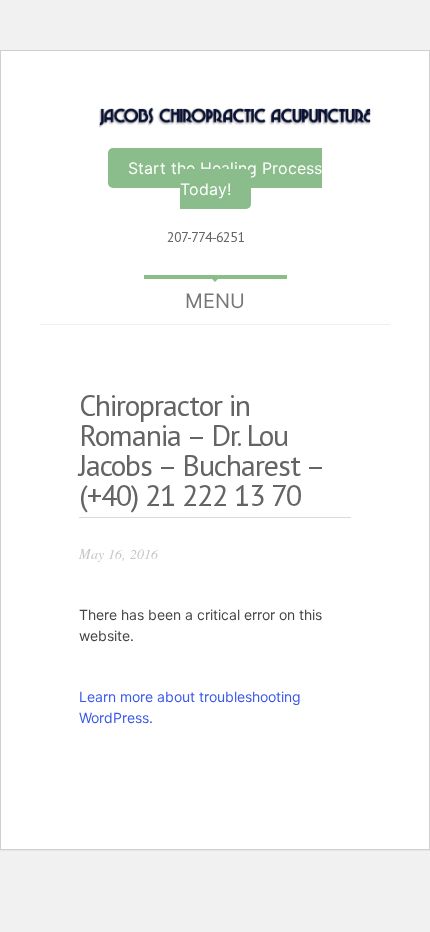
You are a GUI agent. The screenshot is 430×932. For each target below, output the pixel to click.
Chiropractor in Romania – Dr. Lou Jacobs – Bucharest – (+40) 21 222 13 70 (201, 449)
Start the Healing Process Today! (225, 178)
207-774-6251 (205, 237)
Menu (215, 301)
